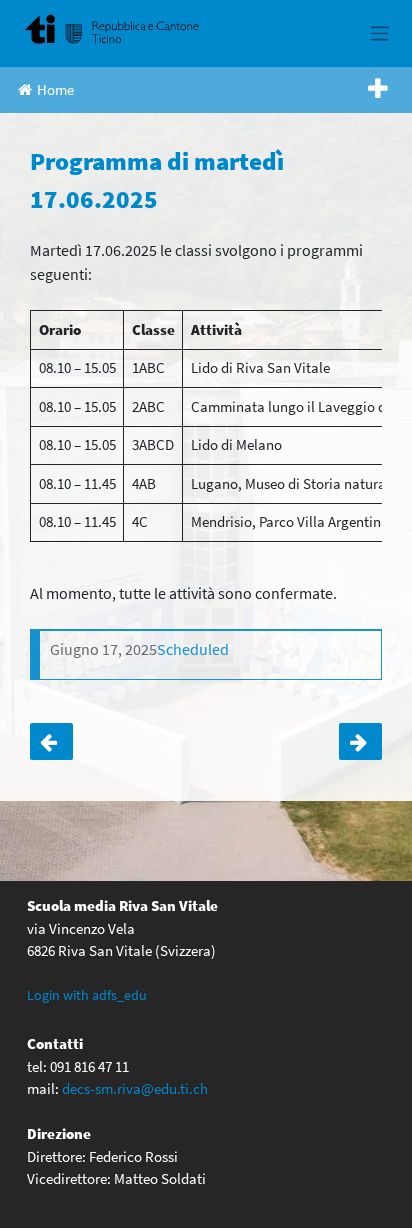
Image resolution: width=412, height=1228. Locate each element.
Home (55, 89)
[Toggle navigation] (380, 33)
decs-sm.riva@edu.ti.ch (135, 1088)
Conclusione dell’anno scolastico (360, 742)
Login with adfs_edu (87, 995)
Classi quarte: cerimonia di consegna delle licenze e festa (51, 742)
